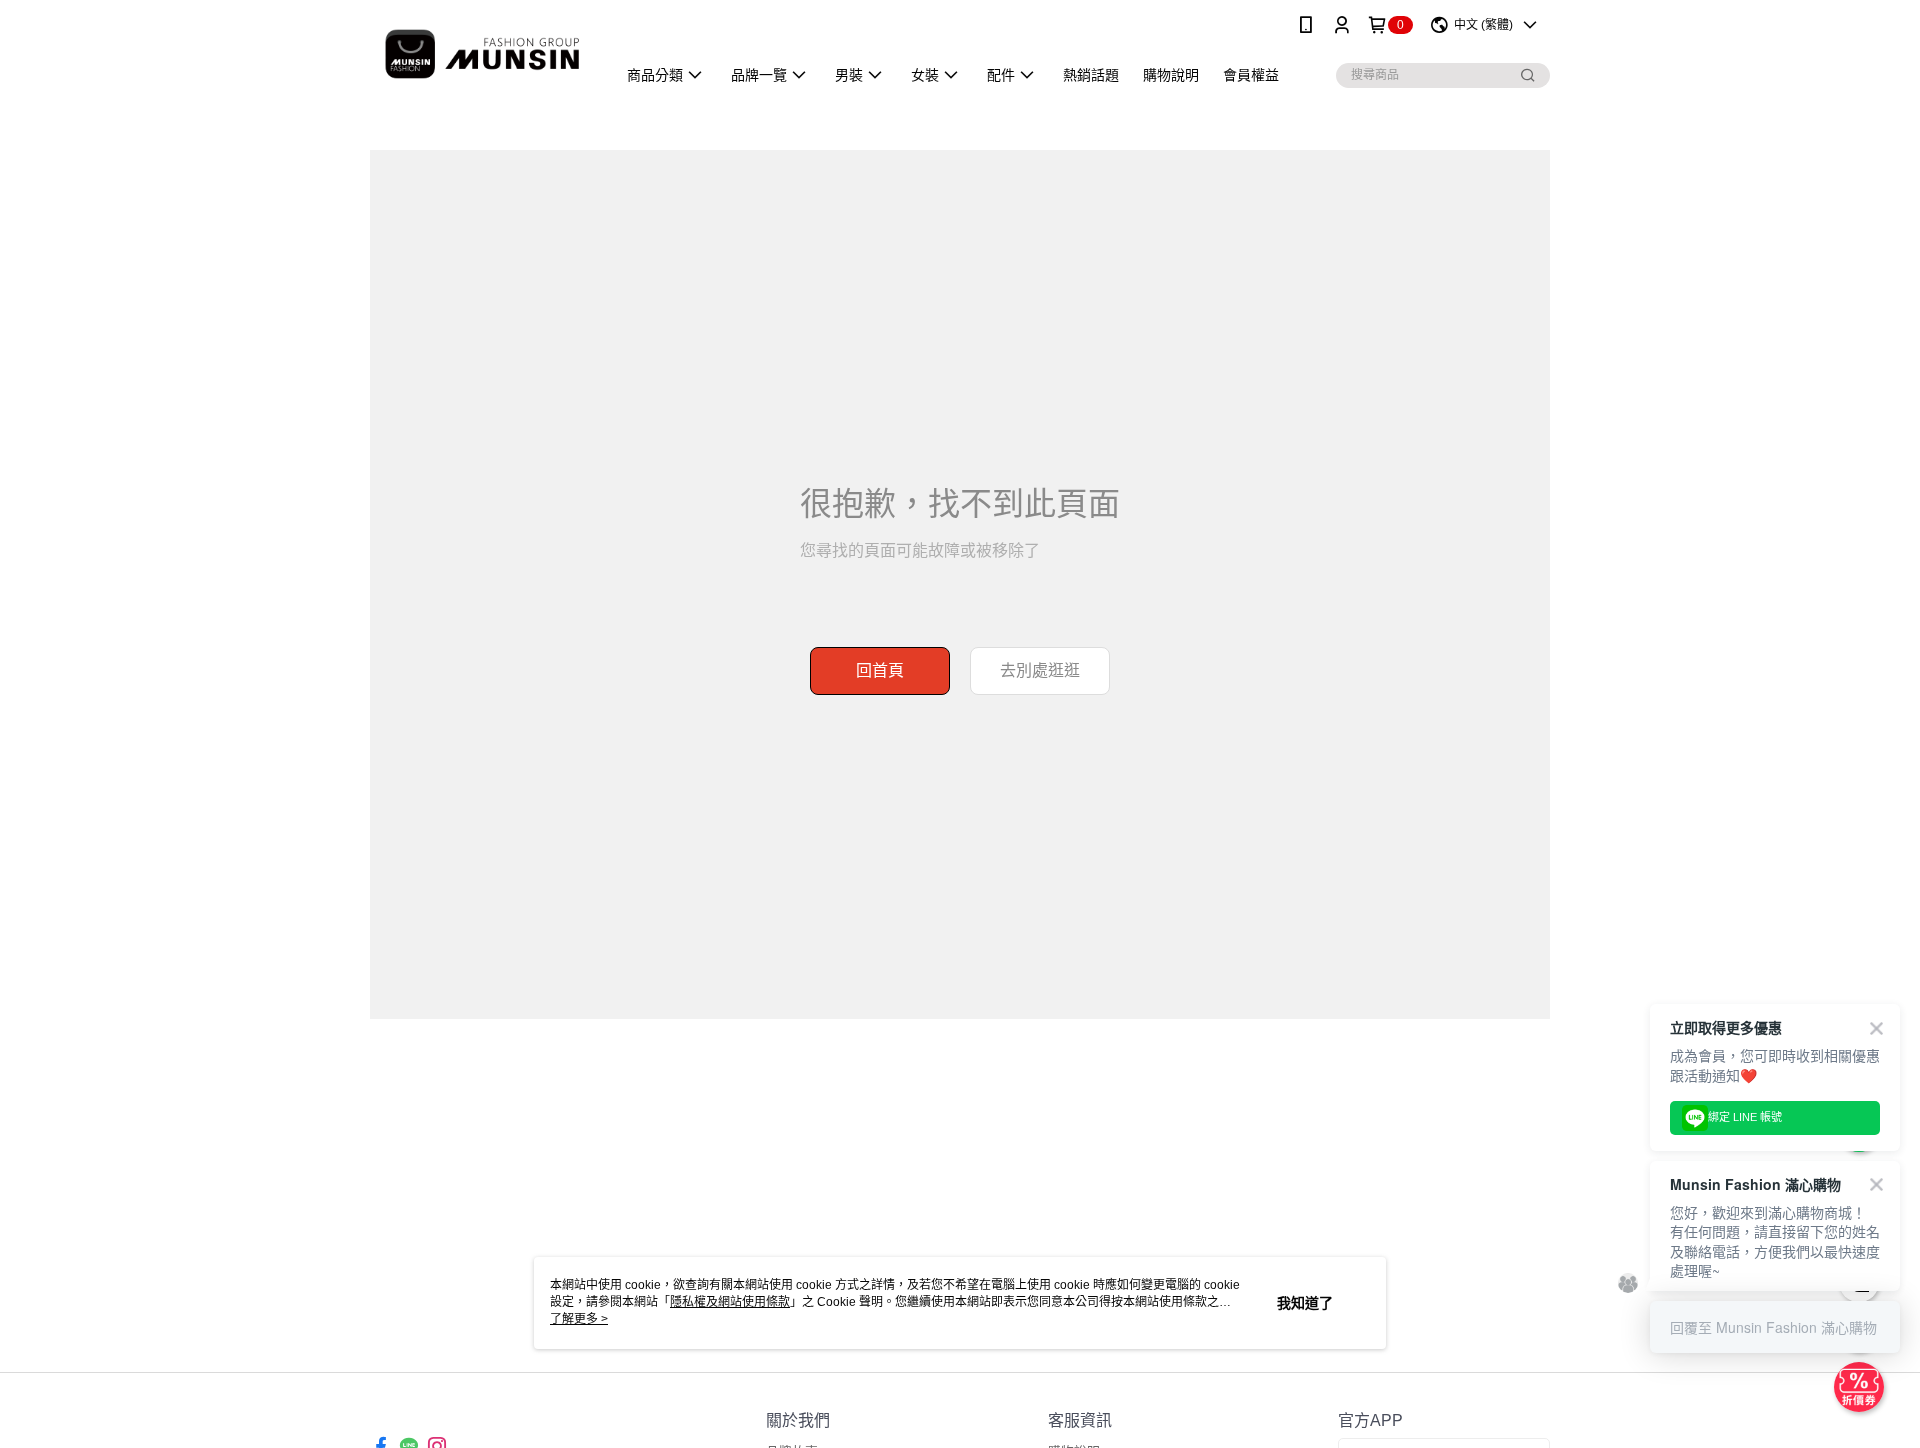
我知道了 (1305, 1303)
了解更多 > (579, 1319)
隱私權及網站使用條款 (730, 1302)
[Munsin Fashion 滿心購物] (481, 52)
